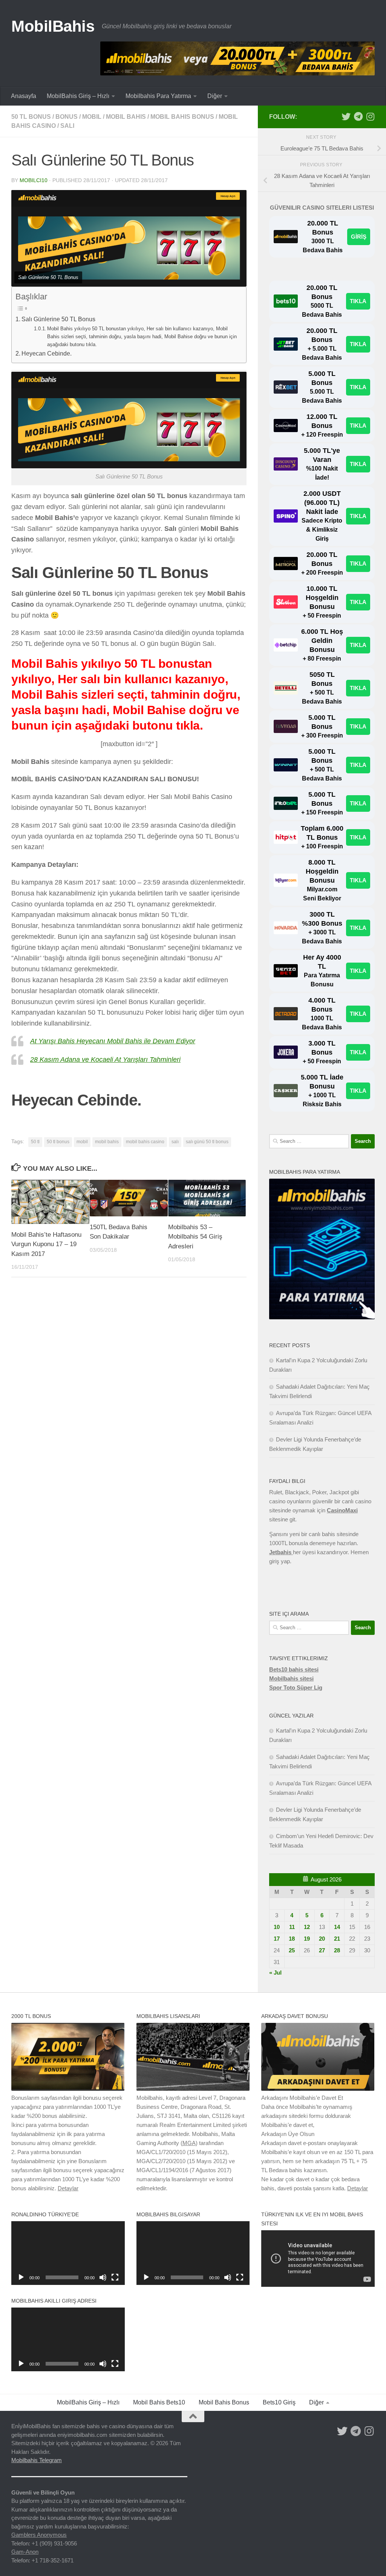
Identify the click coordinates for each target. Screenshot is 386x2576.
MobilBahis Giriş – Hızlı (78, 96)
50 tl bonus (31, 117)
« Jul (275, 1973)
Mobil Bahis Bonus (224, 2402)
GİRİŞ (359, 237)
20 (322, 1939)
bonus (67, 117)
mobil (92, 117)
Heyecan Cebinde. (47, 353)
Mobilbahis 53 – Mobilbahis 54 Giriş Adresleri (195, 1237)
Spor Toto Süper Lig (296, 1687)
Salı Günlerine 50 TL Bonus (58, 319)
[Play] (21, 2277)
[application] (68, 2253)
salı (67, 126)
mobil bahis (126, 117)
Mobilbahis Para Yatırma (158, 96)
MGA (189, 2143)
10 (277, 1927)
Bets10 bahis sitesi (294, 1669)
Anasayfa (24, 96)
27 (322, 1950)
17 (277, 1939)
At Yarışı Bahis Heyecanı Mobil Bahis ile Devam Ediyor (113, 1041)
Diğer (215, 96)
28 (337, 1950)
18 (292, 1939)
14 (337, 1927)
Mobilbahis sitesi (291, 1678)
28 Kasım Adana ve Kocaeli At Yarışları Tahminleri (105, 1060)
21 (337, 1939)
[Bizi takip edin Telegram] (358, 117)
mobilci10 (34, 180)
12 (307, 1927)
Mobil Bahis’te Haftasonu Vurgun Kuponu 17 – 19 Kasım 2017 (46, 1244)
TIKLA (358, 301)
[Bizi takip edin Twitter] (346, 117)
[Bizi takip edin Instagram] (370, 117)
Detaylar (68, 2188)
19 (307, 1939)
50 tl (35, 1142)
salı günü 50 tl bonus (207, 1142)
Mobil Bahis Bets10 (159, 2402)
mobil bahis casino (145, 1142)
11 (292, 1927)
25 (292, 1950)
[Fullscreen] (115, 2277)
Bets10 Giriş (279, 2402)
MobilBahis (53, 26)
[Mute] (103, 2277)
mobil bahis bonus (182, 117)
